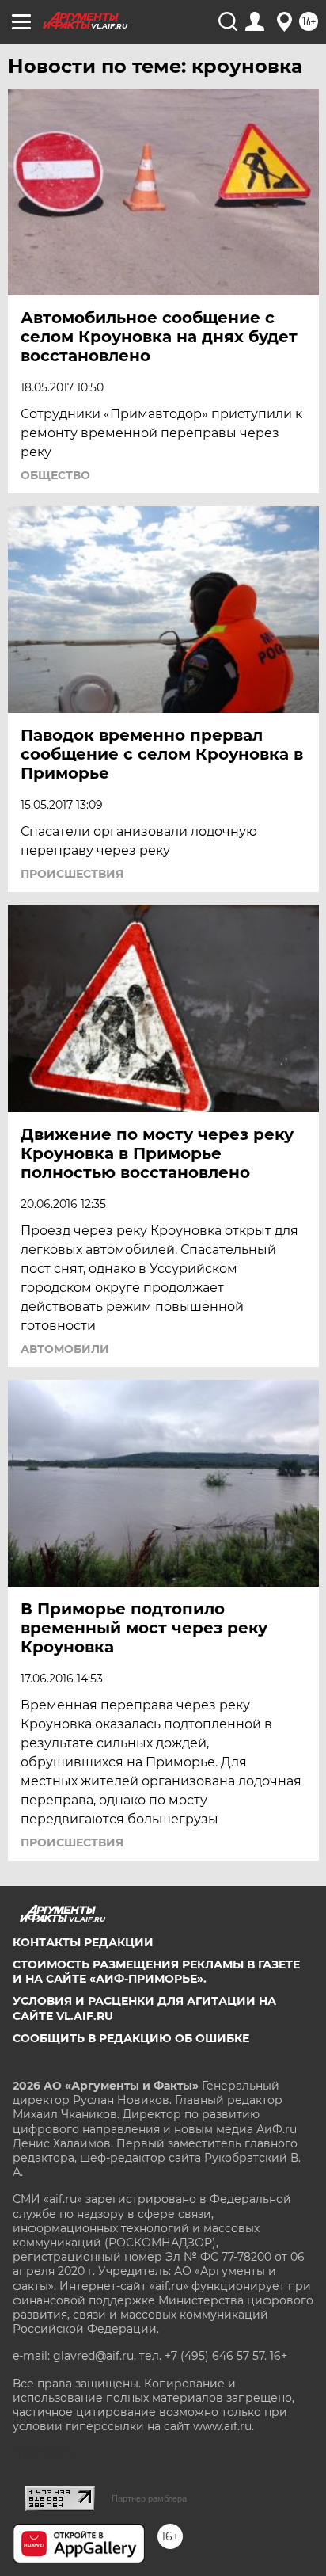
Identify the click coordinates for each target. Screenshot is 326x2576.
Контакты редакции (83, 1942)
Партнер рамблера (149, 2498)
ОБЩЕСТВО (55, 475)
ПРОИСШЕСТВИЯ (72, 874)
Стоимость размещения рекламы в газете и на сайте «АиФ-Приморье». (156, 1972)
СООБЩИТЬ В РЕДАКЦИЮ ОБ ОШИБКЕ (131, 2038)
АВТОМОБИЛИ (65, 1349)
